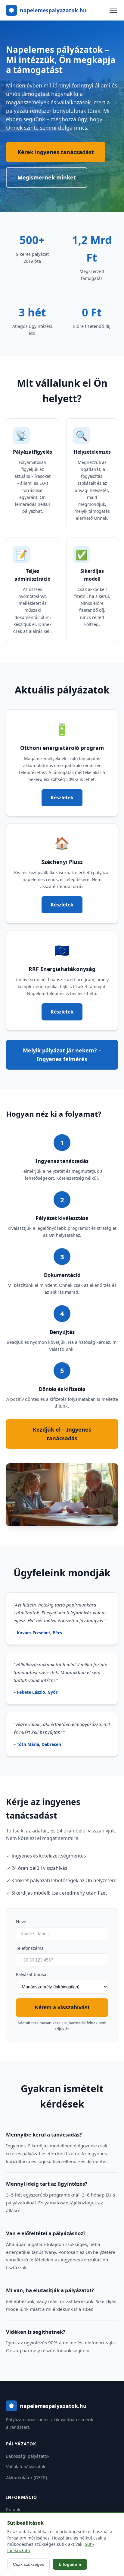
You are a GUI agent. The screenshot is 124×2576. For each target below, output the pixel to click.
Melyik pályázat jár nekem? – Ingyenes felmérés (62, 1055)
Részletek (62, 798)
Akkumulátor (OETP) (26, 2478)
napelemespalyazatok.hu (53, 10)
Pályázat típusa (31, 1974)
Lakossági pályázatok (28, 2456)
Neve (21, 1922)
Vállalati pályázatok (26, 2467)
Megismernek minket (47, 177)
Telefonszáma (30, 1948)
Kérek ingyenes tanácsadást (56, 152)
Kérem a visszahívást (62, 2007)
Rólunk (13, 2509)
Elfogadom (70, 2564)
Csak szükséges (28, 2564)
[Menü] (113, 10)
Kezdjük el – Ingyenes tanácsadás (62, 1434)
